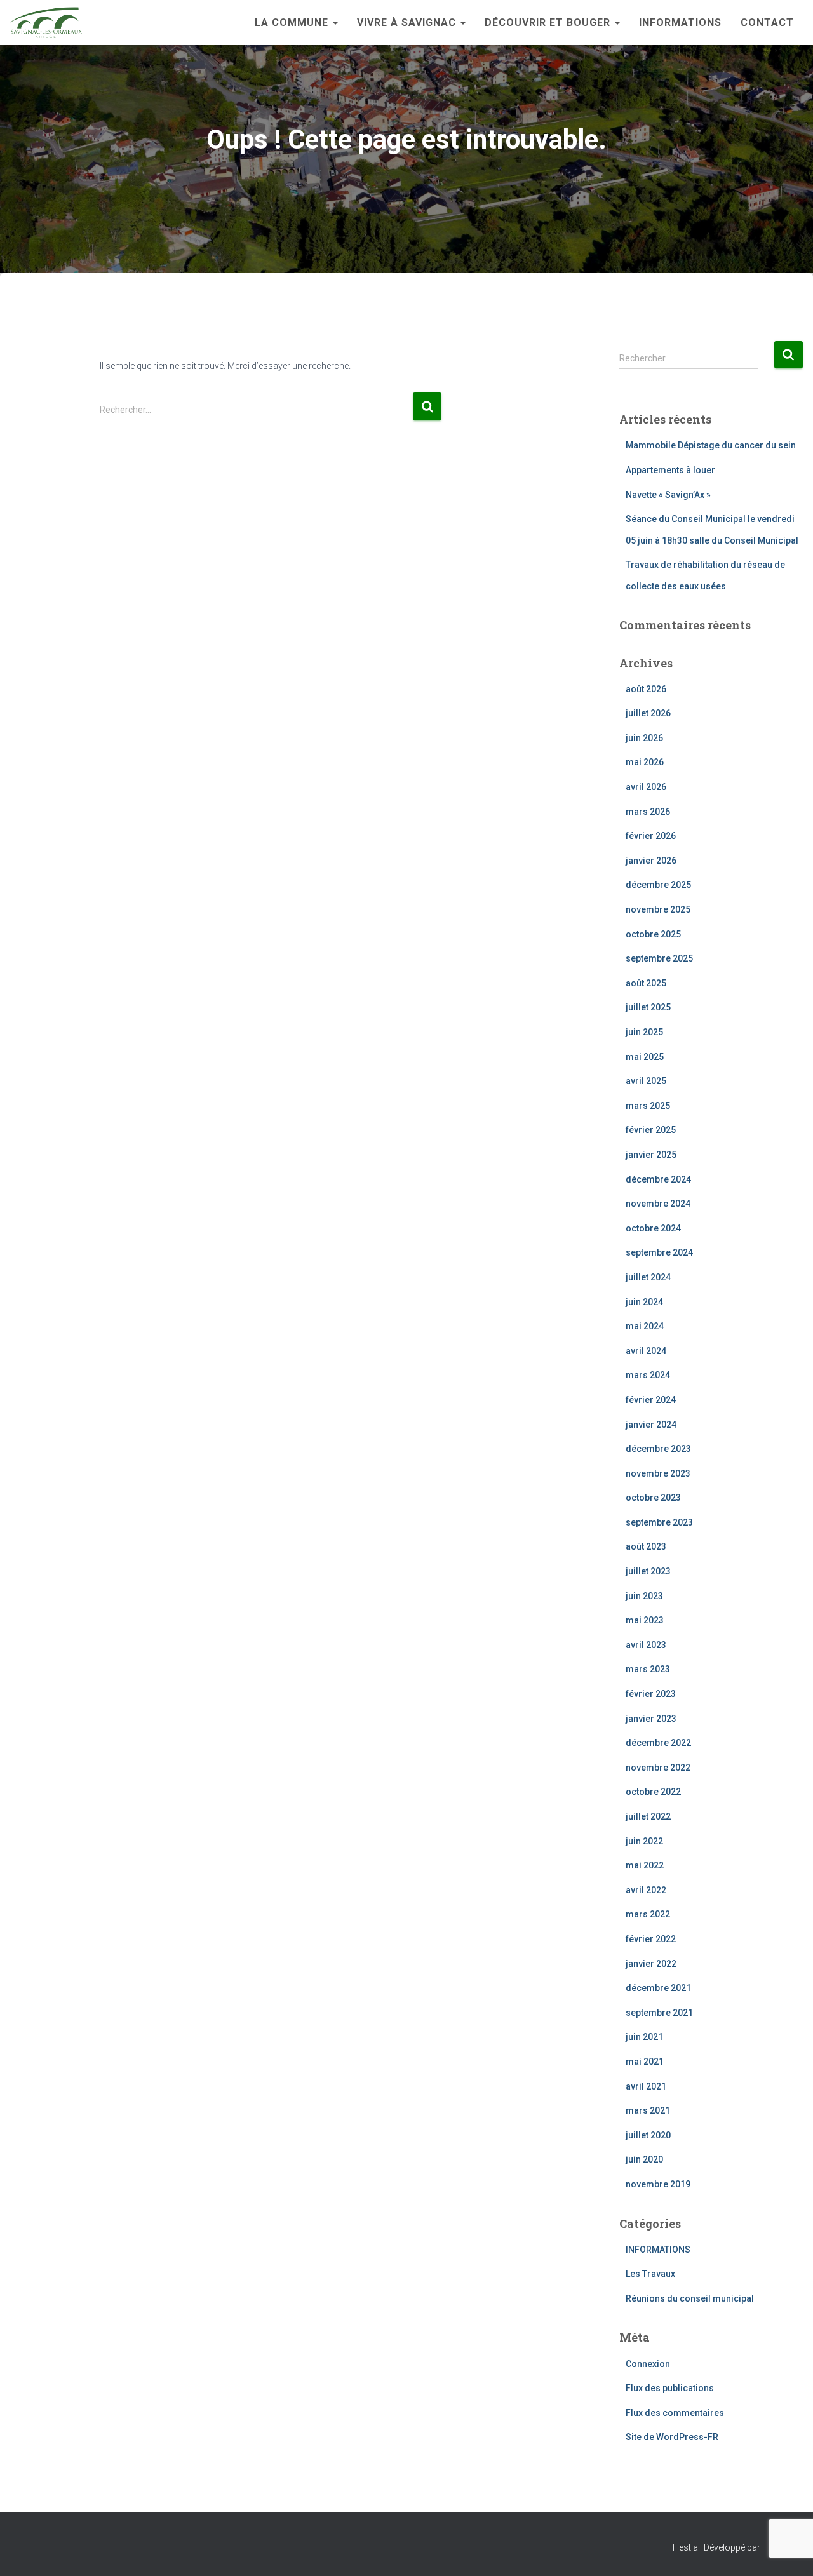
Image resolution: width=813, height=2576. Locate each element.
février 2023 (651, 1694)
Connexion (648, 2364)
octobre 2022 (653, 1792)
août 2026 (646, 689)
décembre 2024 (658, 1179)
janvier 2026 (651, 861)
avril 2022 (646, 1890)
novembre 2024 (658, 1204)
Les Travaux (650, 2274)
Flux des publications (670, 2388)
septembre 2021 (659, 2013)
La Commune (293, 23)
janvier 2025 (651, 1155)
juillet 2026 (648, 713)
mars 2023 (648, 1669)
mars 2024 (648, 1375)
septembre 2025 (659, 958)
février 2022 (651, 1939)
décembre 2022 (658, 1743)
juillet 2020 (648, 2135)
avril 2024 (646, 1351)
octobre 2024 (653, 1228)
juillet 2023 (648, 1571)
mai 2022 (645, 1865)
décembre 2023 (658, 1449)
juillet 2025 (648, 1007)
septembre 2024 (659, 1252)
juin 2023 (644, 1596)
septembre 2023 (659, 1522)
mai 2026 (645, 762)
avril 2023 (646, 1645)
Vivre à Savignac (408, 23)
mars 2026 (648, 812)
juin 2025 (644, 1032)
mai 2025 (645, 1057)
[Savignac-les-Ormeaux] (46, 23)
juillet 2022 (648, 1816)
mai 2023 (645, 1620)
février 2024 (651, 1400)
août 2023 (646, 1546)
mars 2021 (648, 2110)
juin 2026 (644, 738)
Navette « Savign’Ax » (668, 495)
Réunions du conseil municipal (690, 2298)
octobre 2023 (653, 1498)
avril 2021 (646, 2086)
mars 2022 (648, 1914)
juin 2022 (644, 1841)
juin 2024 (644, 1302)
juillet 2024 (648, 1277)
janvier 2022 (651, 1964)
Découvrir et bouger (549, 23)
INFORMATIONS (680, 23)
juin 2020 (644, 2159)
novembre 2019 (658, 2184)
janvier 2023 (651, 1719)
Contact (767, 23)
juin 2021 (644, 2037)
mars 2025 (648, 1106)
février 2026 (651, 836)
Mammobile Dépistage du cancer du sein (711, 445)
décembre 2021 (658, 1988)
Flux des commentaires (675, 2413)
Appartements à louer (670, 470)
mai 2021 (645, 2062)
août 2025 (646, 983)
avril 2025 (646, 1081)
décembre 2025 (658, 885)
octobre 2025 (653, 934)
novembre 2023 (658, 1473)
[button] (335, 23)
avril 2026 (646, 787)
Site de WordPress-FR (672, 2437)
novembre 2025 (658, 909)
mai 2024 (645, 1326)
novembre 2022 (658, 1768)
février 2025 (651, 1130)
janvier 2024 (651, 1425)
